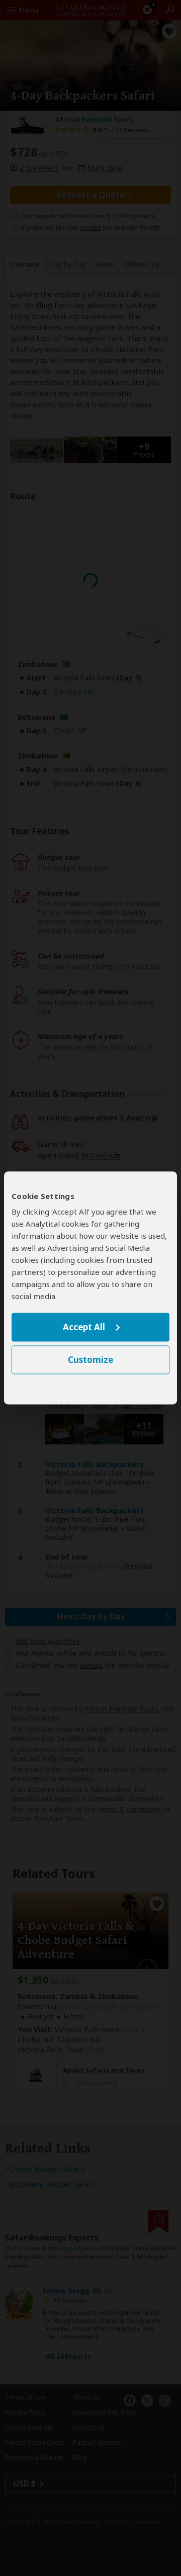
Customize (90, 1360)
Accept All (84, 1327)
